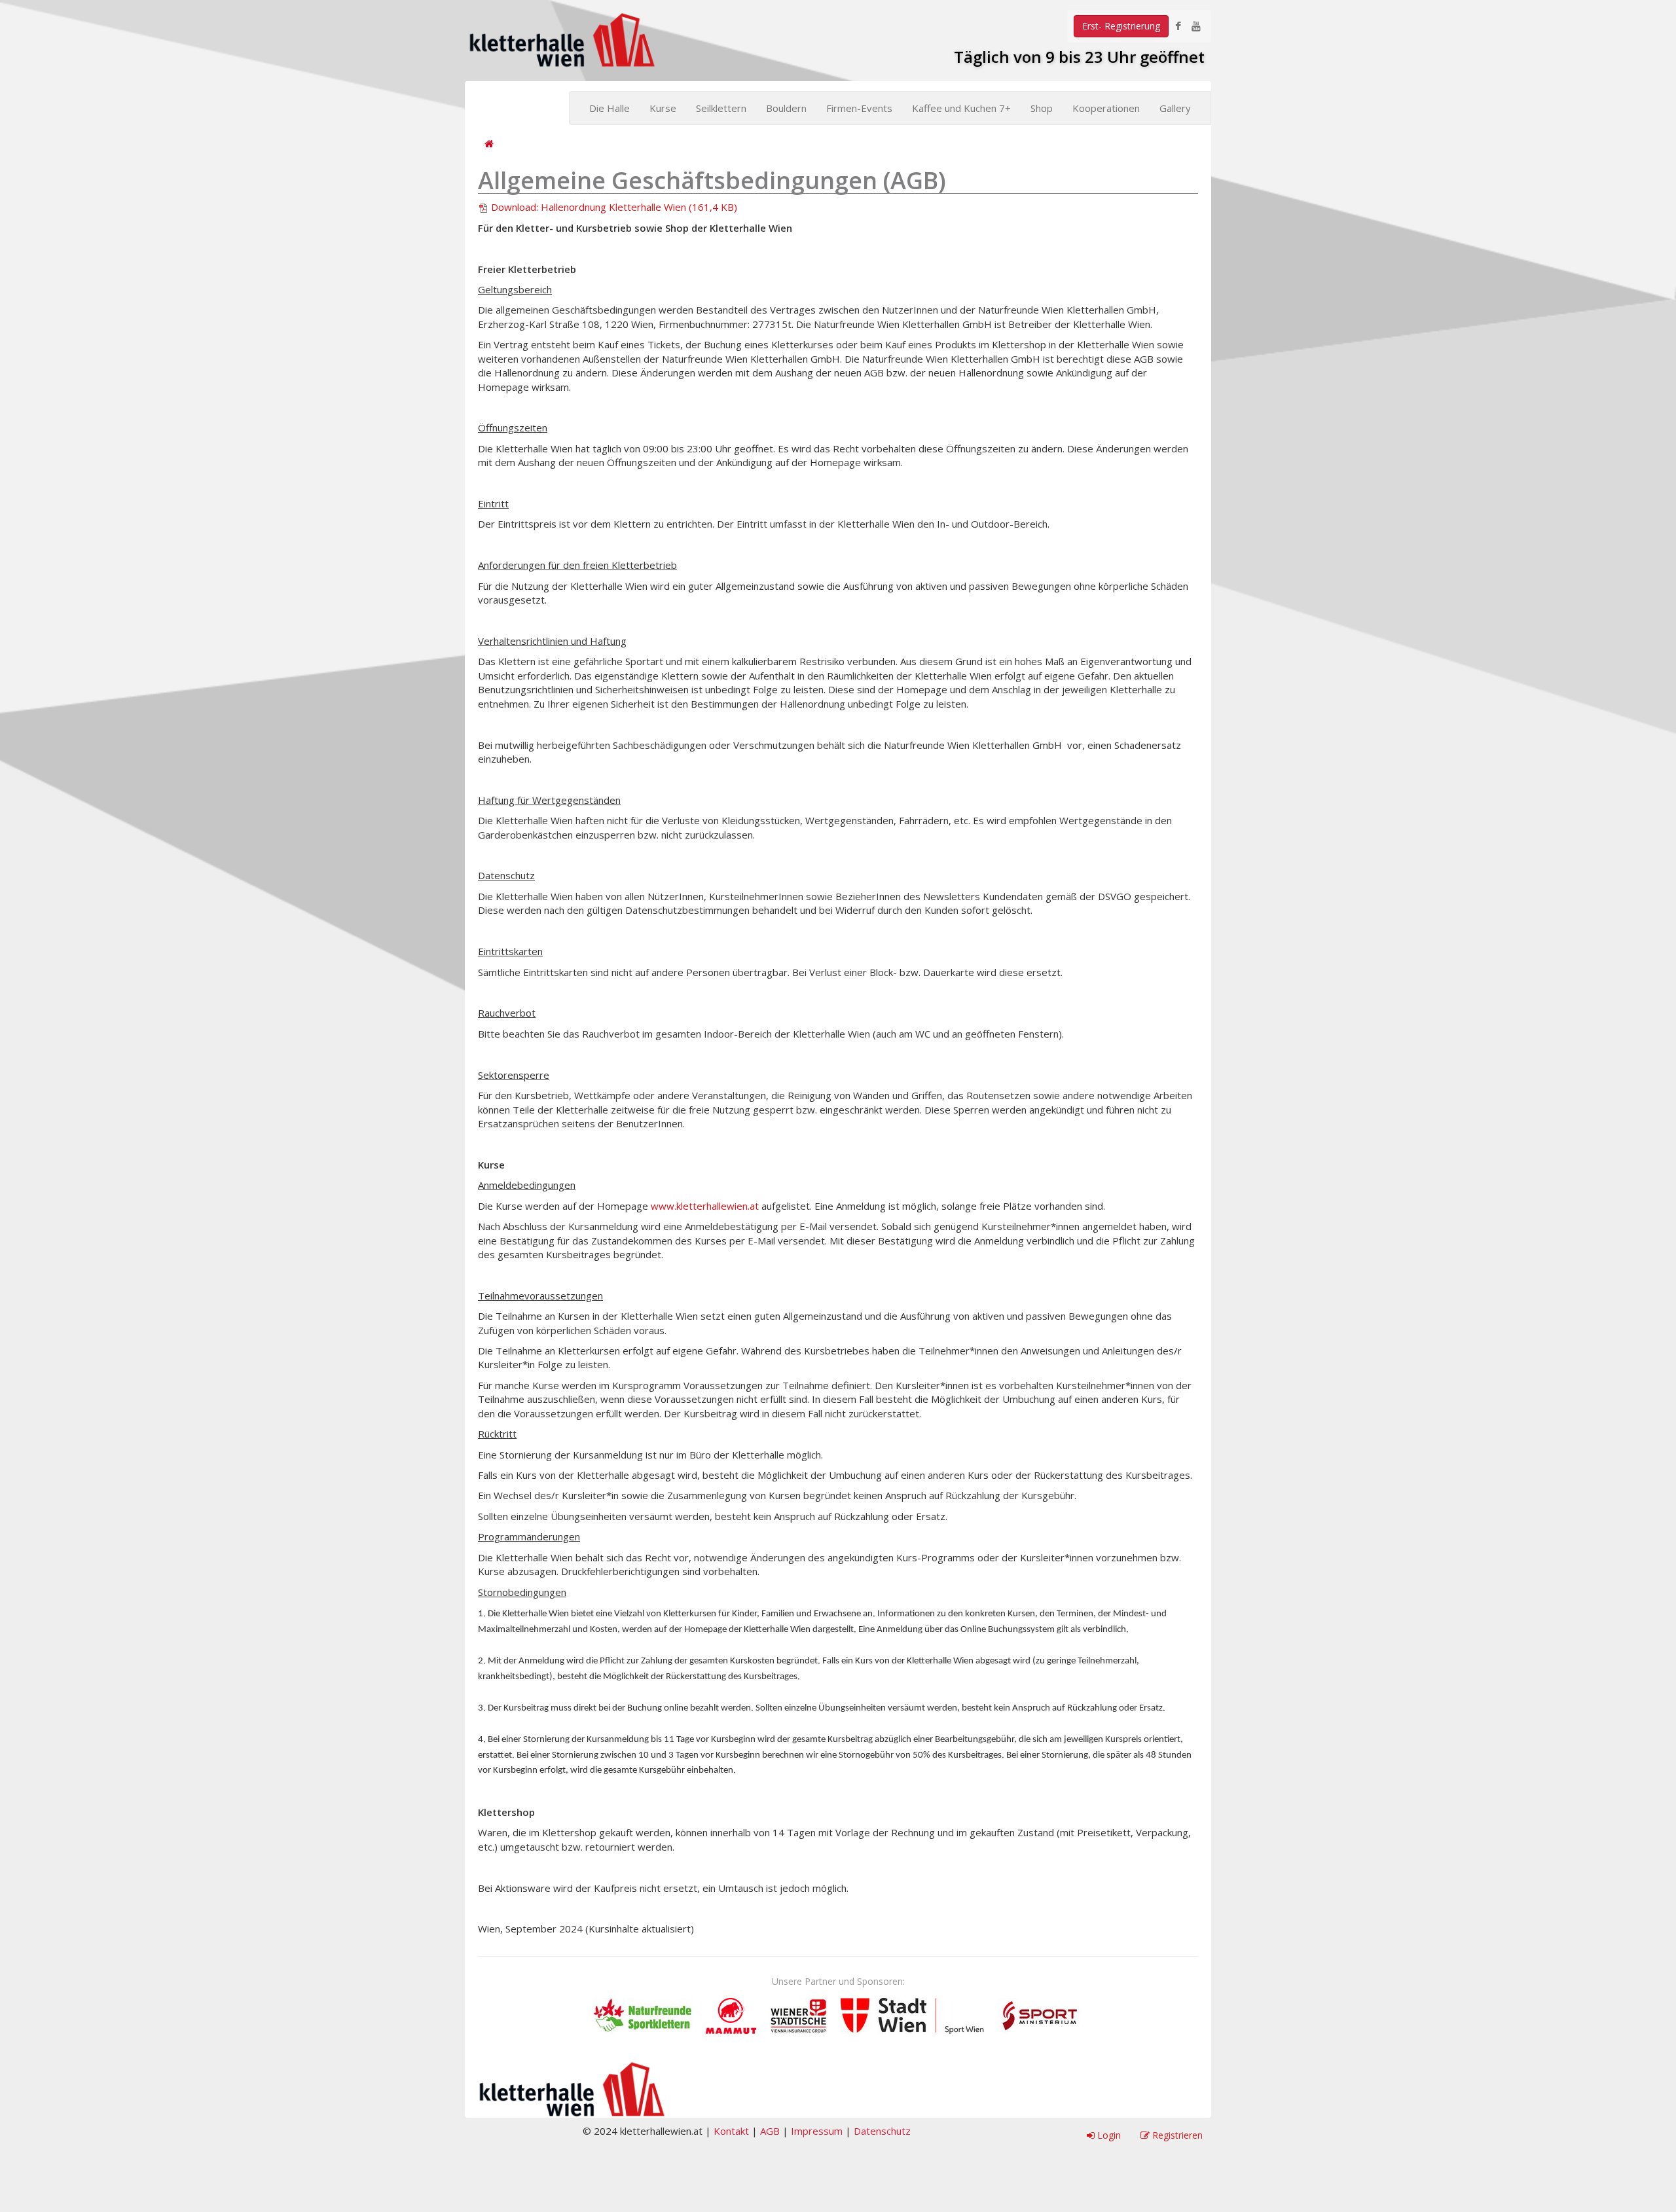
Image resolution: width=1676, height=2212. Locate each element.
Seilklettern (721, 108)
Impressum (817, 2131)
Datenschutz (882, 2131)
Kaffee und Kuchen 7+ (961, 108)
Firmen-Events (859, 108)
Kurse (663, 108)
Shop (1042, 108)
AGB (770, 2131)
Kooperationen (1106, 108)
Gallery (1175, 108)
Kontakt (731, 2131)
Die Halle (610, 108)
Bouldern (786, 108)
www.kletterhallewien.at (705, 1206)
